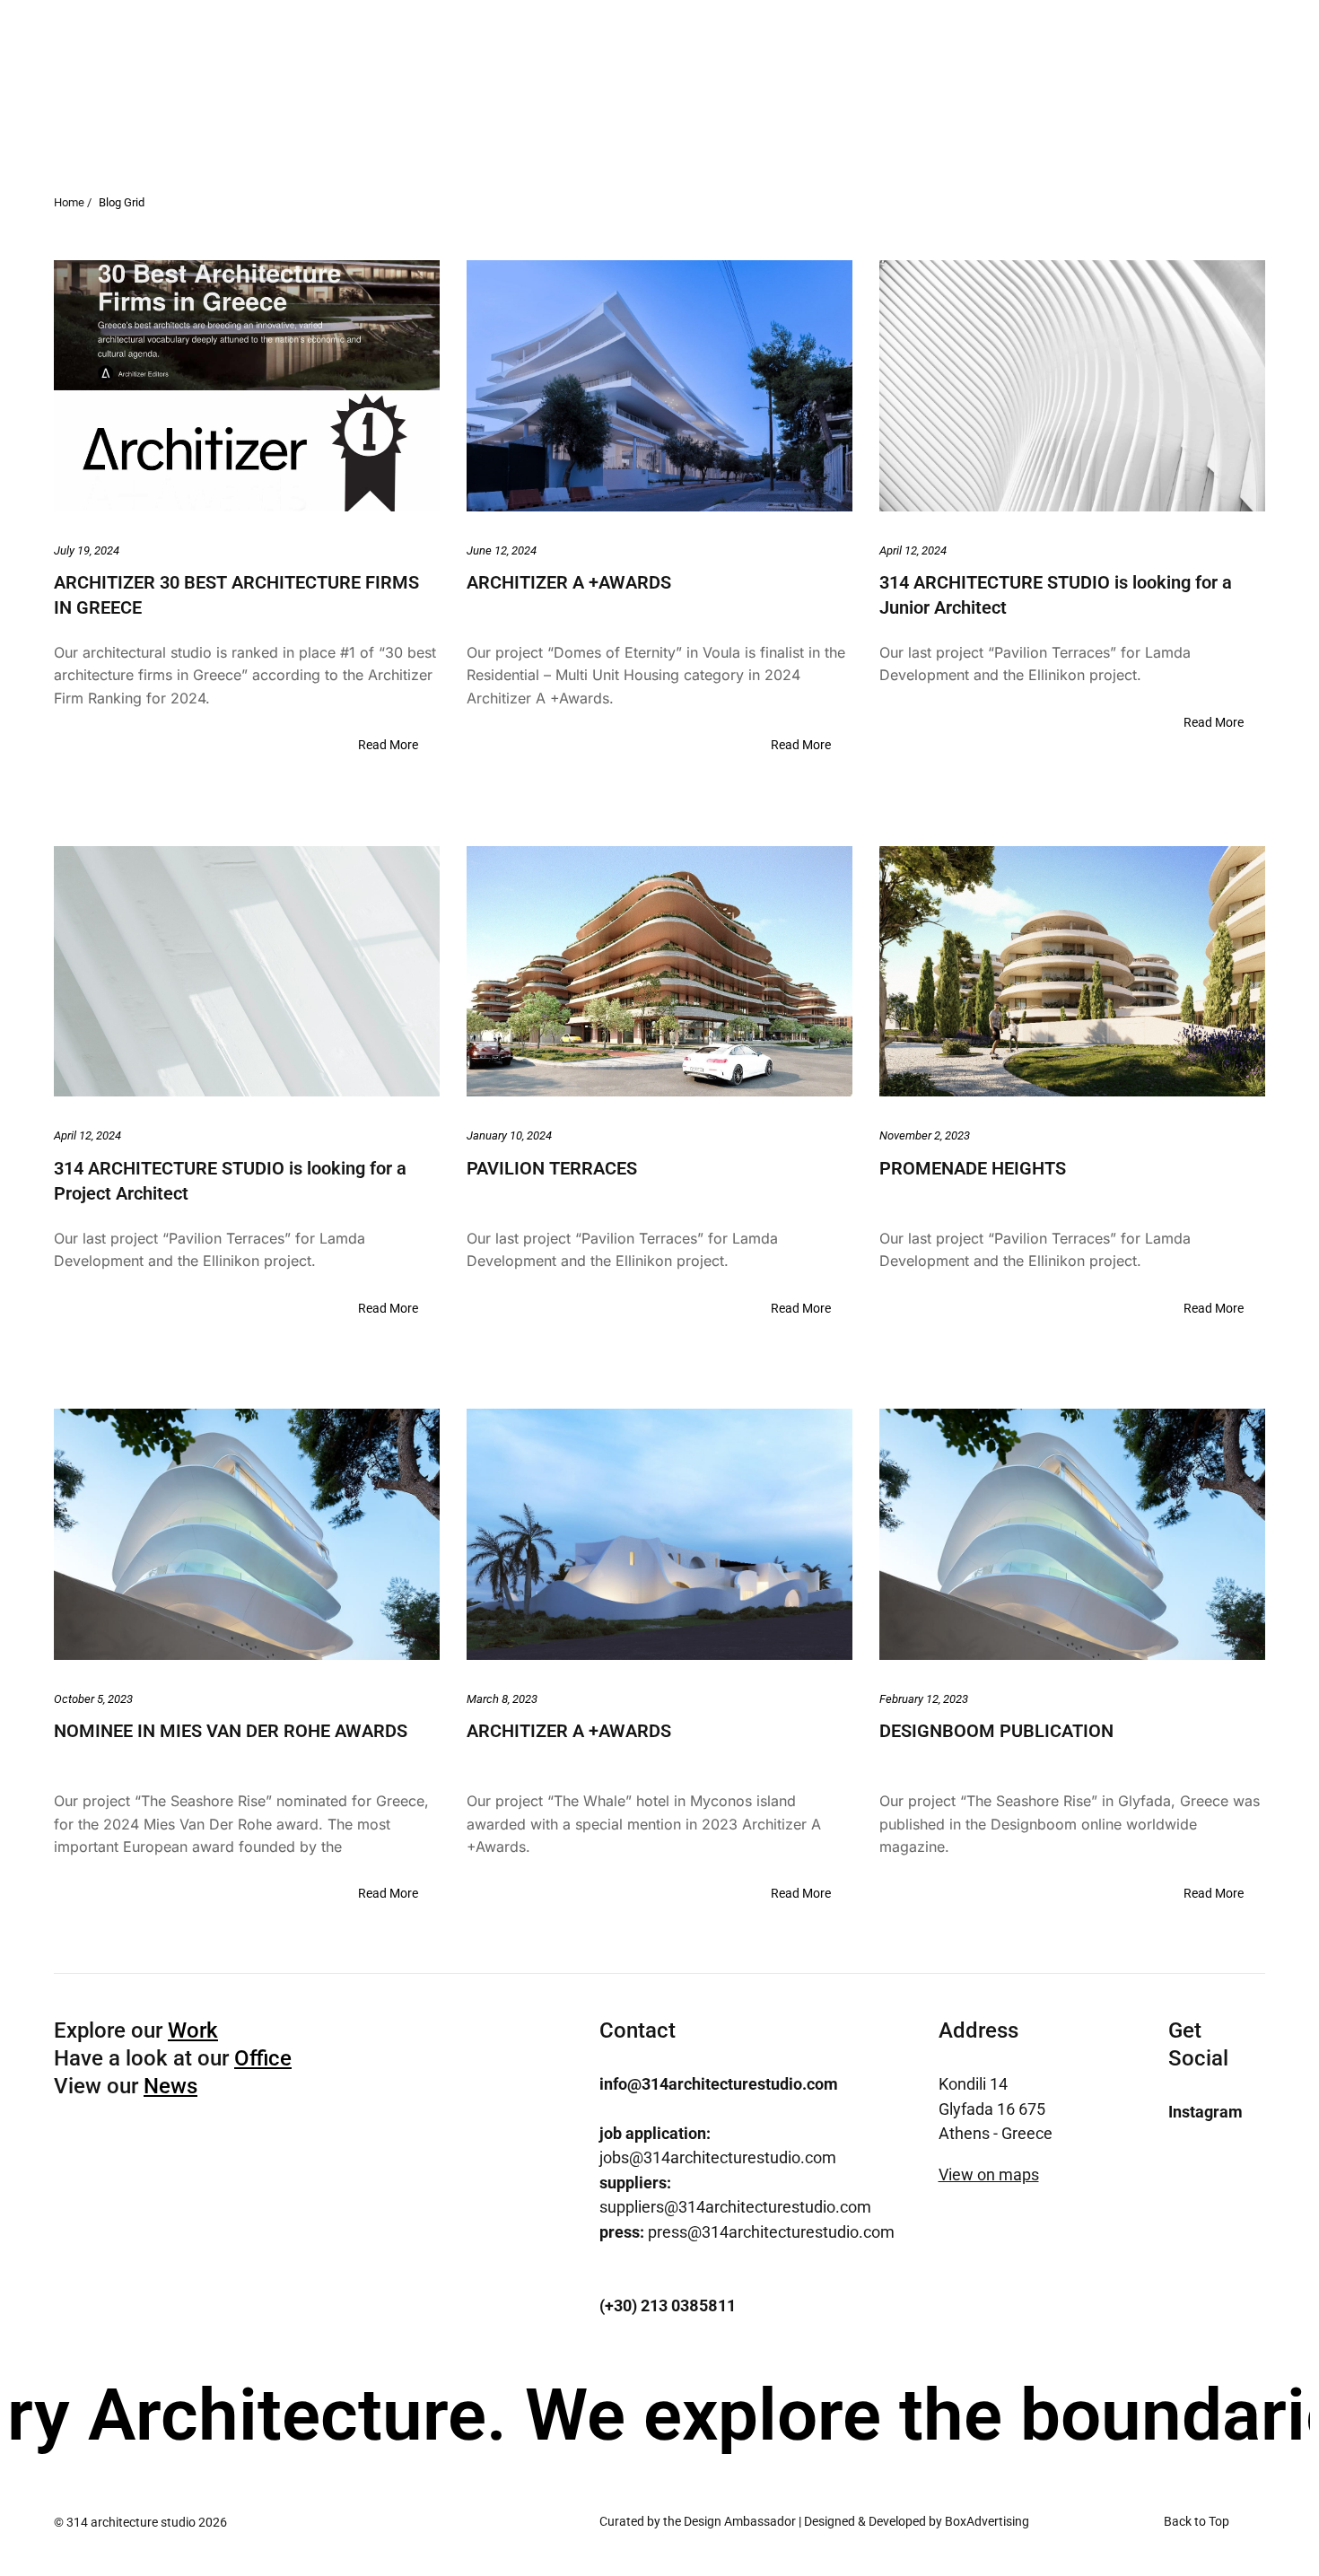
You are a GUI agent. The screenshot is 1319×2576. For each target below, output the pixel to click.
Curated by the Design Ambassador (698, 2521)
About (1043, 86)
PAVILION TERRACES (552, 1168)
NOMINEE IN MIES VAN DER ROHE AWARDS (231, 1731)
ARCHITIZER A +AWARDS (569, 582)
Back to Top (1197, 2521)
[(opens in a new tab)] (247, 385)
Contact (1238, 86)
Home (956, 86)
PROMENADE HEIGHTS (973, 1168)
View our (126, 2086)
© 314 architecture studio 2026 (140, 2522)
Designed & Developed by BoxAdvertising (917, 2521)
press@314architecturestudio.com (747, 2232)
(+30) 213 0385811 (668, 2305)
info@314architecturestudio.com (719, 2084)
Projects (1137, 86)
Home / (73, 202)
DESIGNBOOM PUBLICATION (996, 1731)
